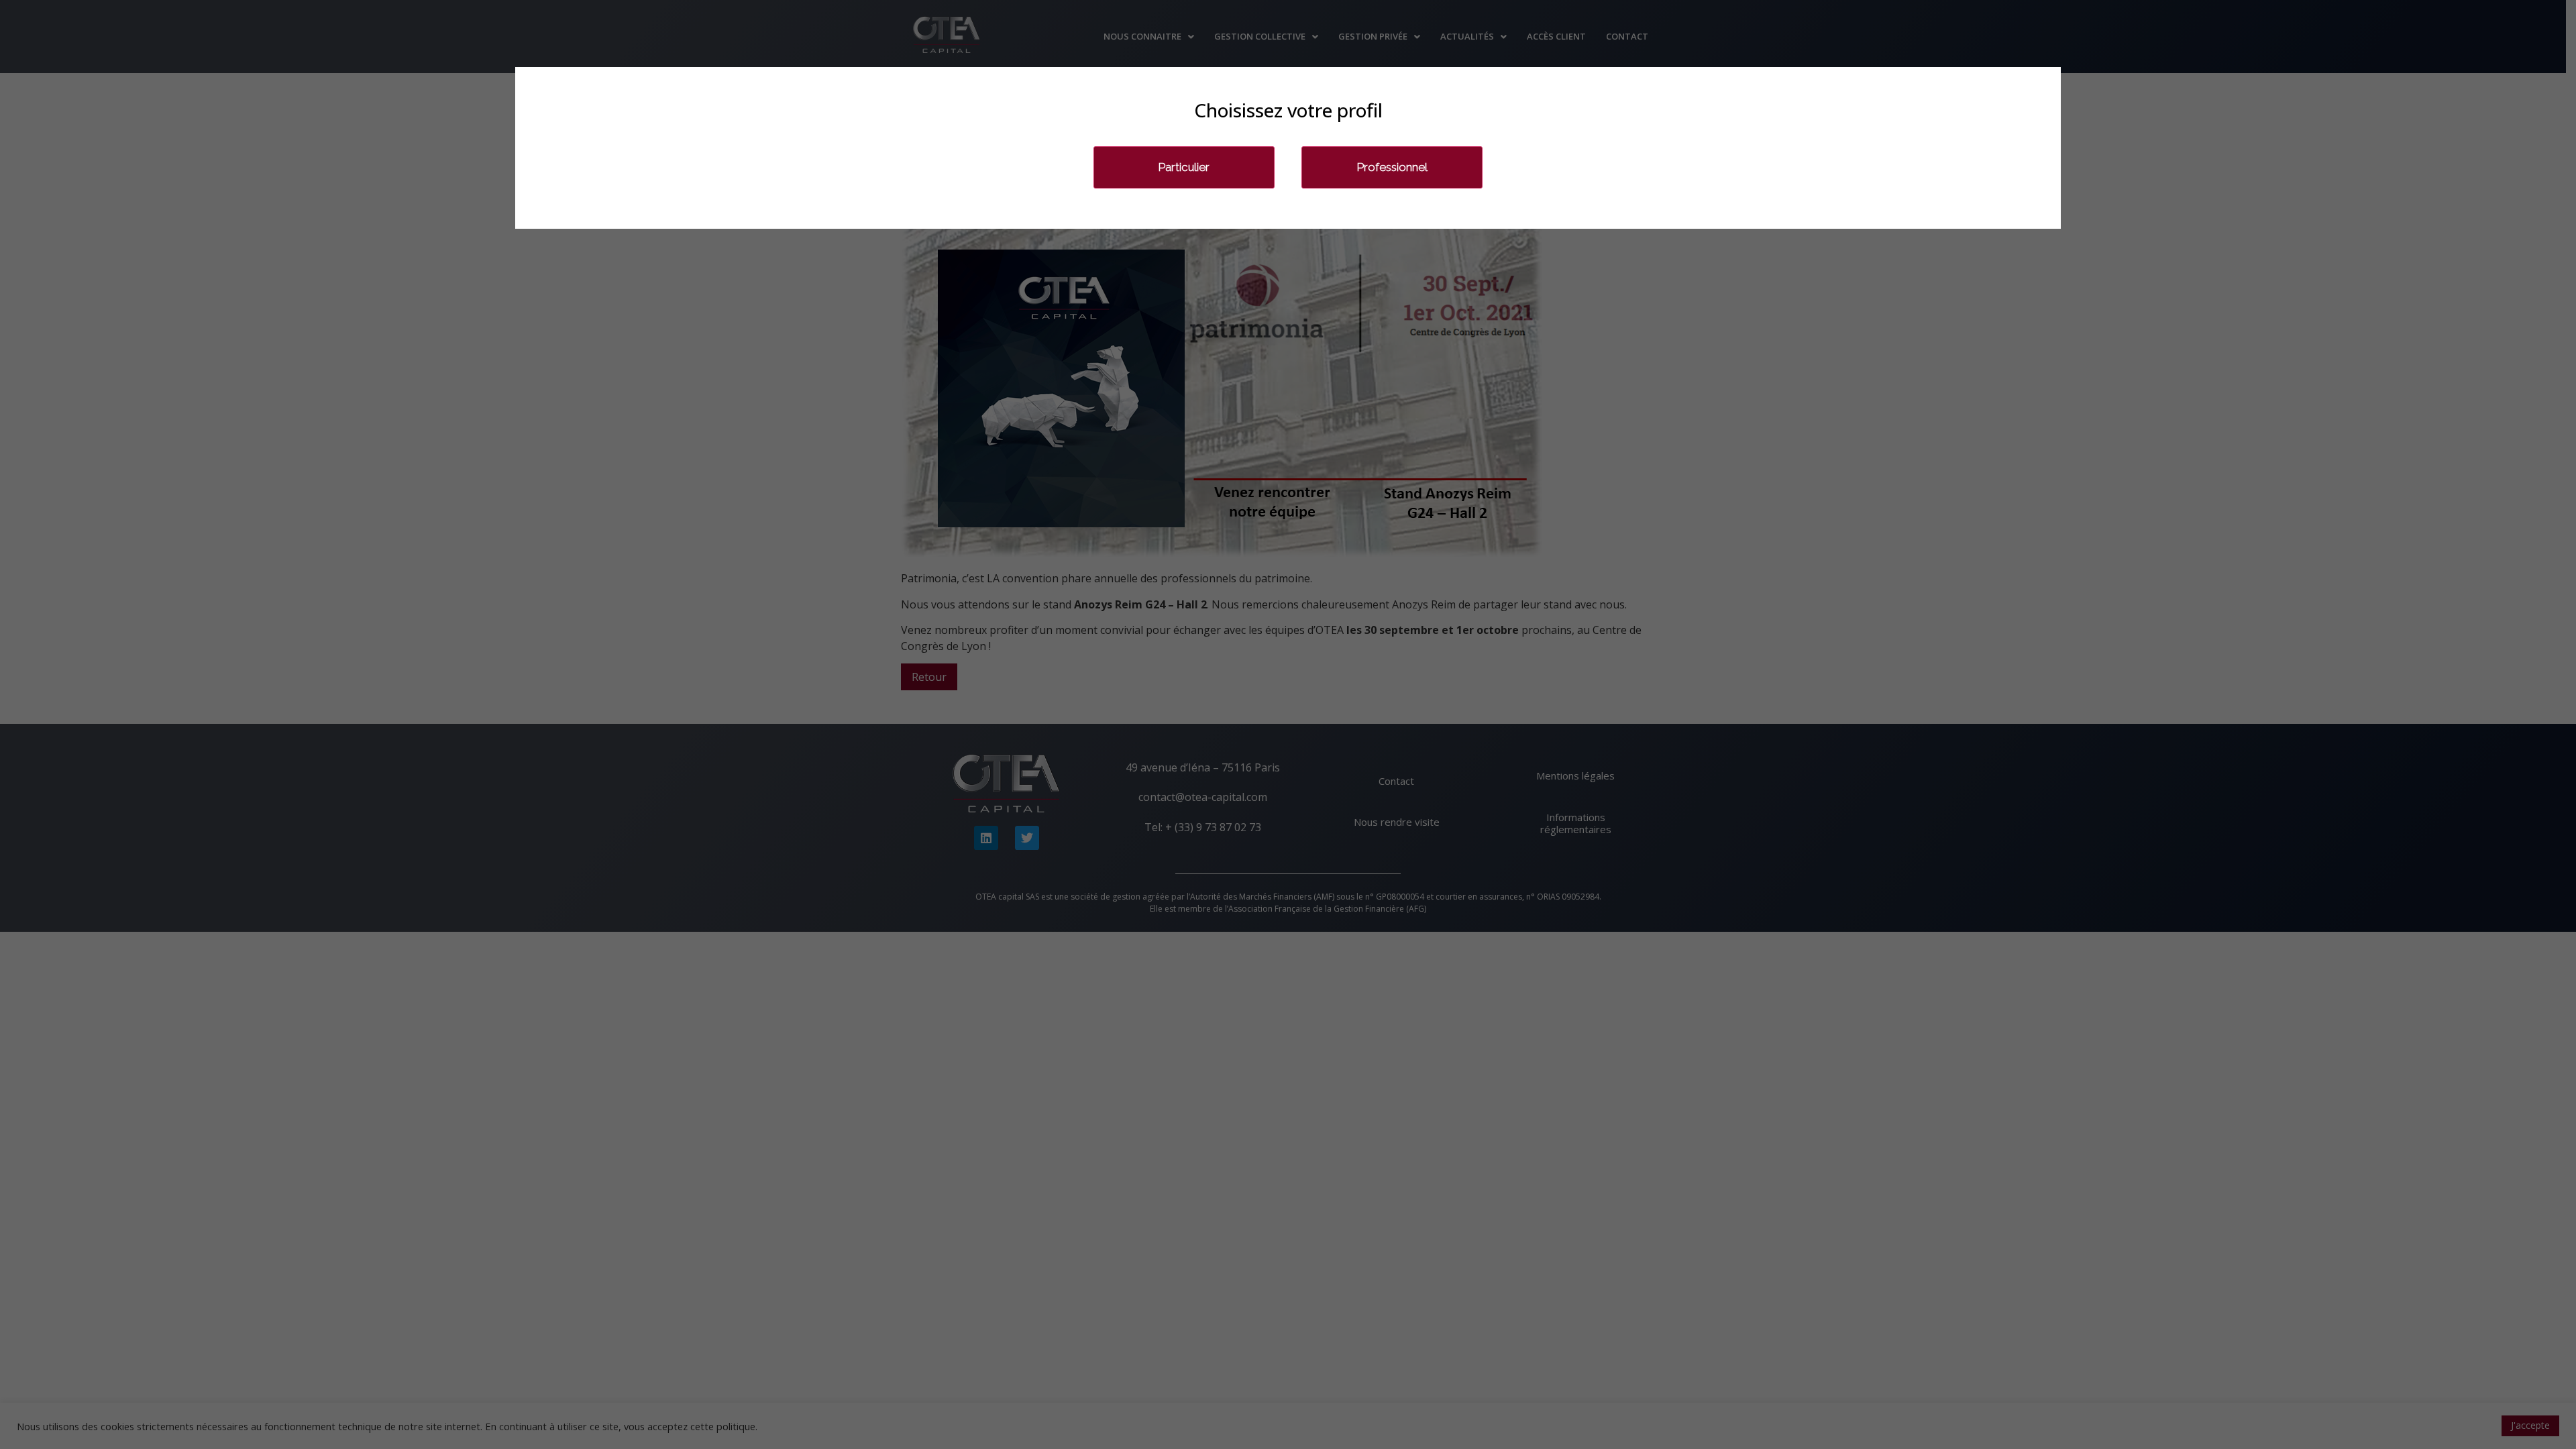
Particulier (1184, 167)
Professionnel (1392, 167)
